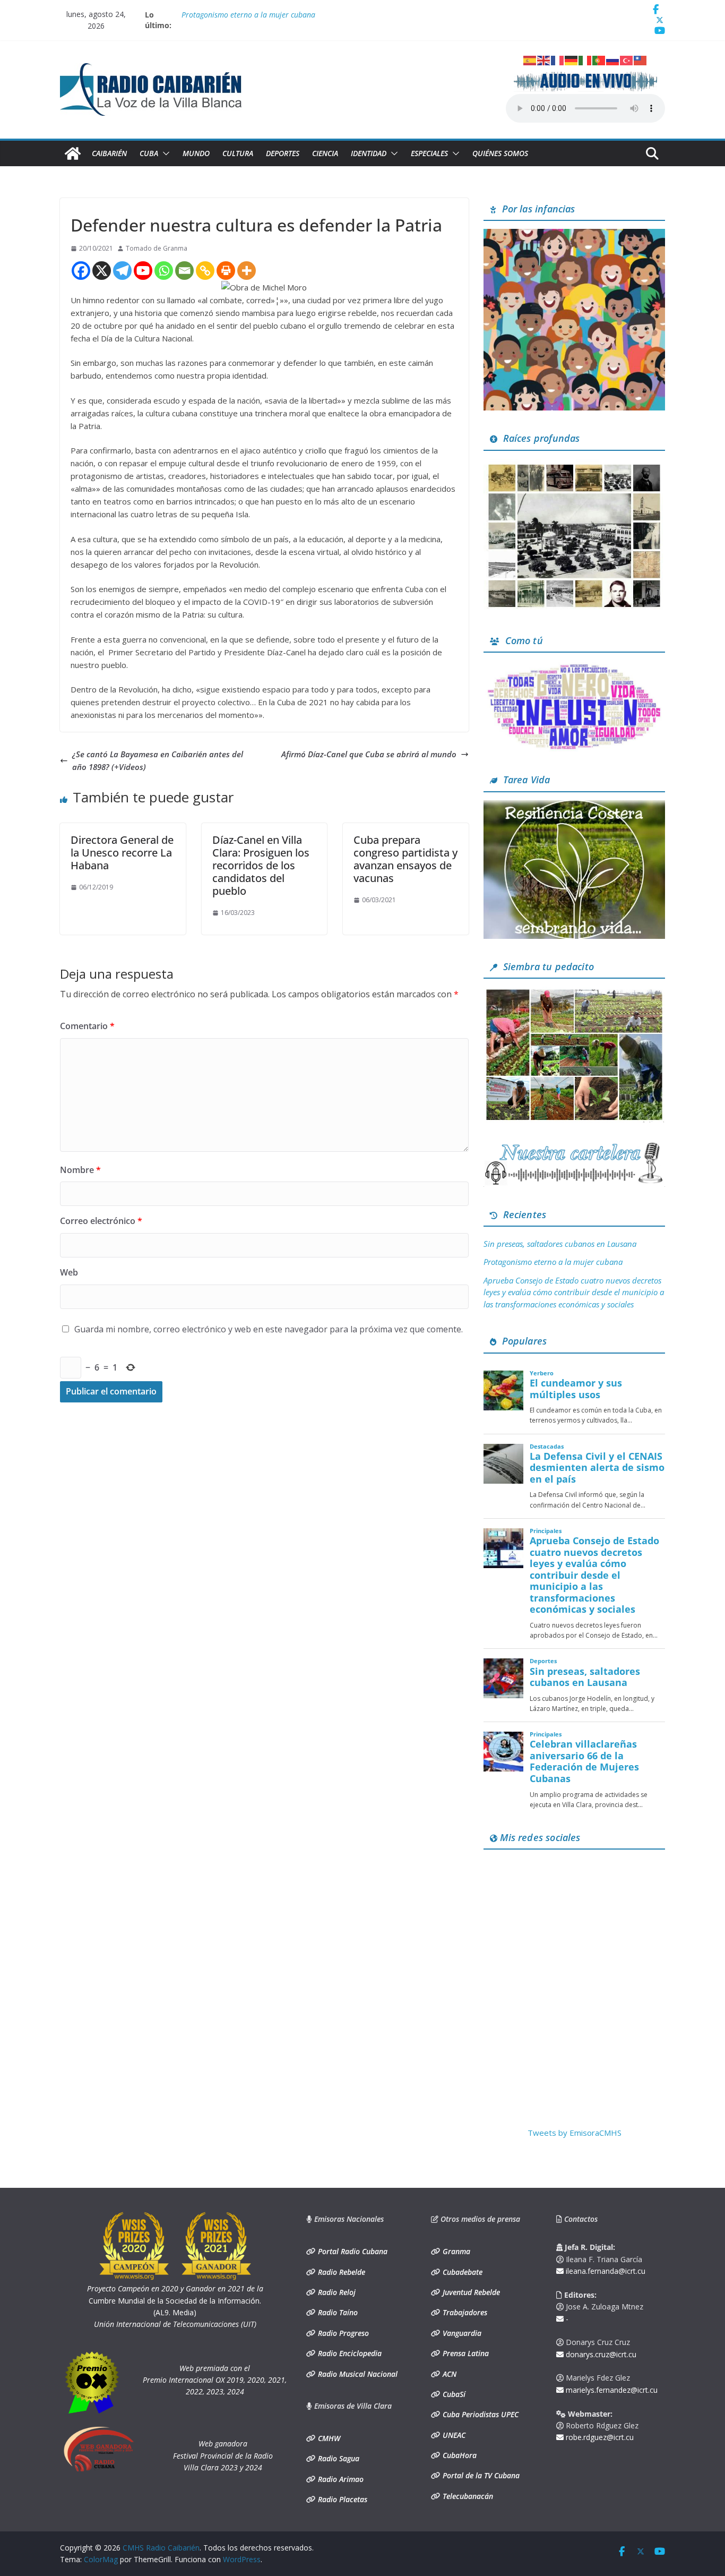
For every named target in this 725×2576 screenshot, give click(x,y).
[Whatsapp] (164, 271)
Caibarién (109, 153)
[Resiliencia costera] (574, 807)
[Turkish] (627, 59)
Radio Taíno (337, 2312)
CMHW (328, 2438)
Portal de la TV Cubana (480, 2475)
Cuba (149, 153)
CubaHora (459, 2455)
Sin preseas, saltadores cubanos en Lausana (560, 1244)
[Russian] (613, 59)
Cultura (238, 153)
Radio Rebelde (340, 2272)
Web (69, 1272)
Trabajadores (464, 2312)
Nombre (80, 1170)
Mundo (196, 153)
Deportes (283, 153)
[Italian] (585, 59)
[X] (102, 271)
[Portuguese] (599, 59)
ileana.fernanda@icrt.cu (605, 2271)
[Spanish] (530, 59)
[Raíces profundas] (574, 465)
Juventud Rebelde (470, 2292)
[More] (247, 271)
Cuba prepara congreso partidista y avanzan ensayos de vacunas (405, 859)
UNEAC (453, 2435)
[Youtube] (143, 271)
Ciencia (325, 153)
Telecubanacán (467, 2496)
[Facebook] (81, 271)
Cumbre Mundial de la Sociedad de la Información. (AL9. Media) (175, 2300)
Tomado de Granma (157, 248)
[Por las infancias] (574, 235)
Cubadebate (461, 2272)
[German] (572, 59)
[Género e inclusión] (574, 667)
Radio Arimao (340, 2479)
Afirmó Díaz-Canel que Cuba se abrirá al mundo (369, 754)
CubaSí (453, 2394)
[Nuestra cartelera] (574, 1146)
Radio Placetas (342, 2499)
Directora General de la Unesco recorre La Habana (122, 853)
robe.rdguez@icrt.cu (599, 2437)
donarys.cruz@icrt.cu (600, 2354)
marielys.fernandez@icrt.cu (611, 2390)
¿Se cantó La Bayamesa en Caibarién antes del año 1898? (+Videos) (158, 760)
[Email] (184, 271)
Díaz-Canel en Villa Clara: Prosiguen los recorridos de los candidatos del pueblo (261, 865)
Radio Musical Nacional (357, 2374)
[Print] (226, 271)
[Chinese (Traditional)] (641, 59)
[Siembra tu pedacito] (574, 993)
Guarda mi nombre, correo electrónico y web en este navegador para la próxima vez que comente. (269, 1329)
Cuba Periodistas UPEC (480, 2414)
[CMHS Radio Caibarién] (73, 153)
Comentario (87, 1026)
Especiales (429, 153)
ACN (448, 2374)
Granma (455, 2251)
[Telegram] (122, 271)
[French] (558, 59)
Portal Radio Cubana (352, 2251)
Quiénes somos (500, 153)
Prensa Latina (465, 2353)
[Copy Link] (205, 271)
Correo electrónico (101, 1221)
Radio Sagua (338, 2458)
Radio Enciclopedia (349, 2353)
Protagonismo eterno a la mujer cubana (248, 15)
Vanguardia (461, 2333)
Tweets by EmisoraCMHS (575, 2133)
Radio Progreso (342, 2333)
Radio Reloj (336, 2292)
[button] (164, 153)
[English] (544, 59)
